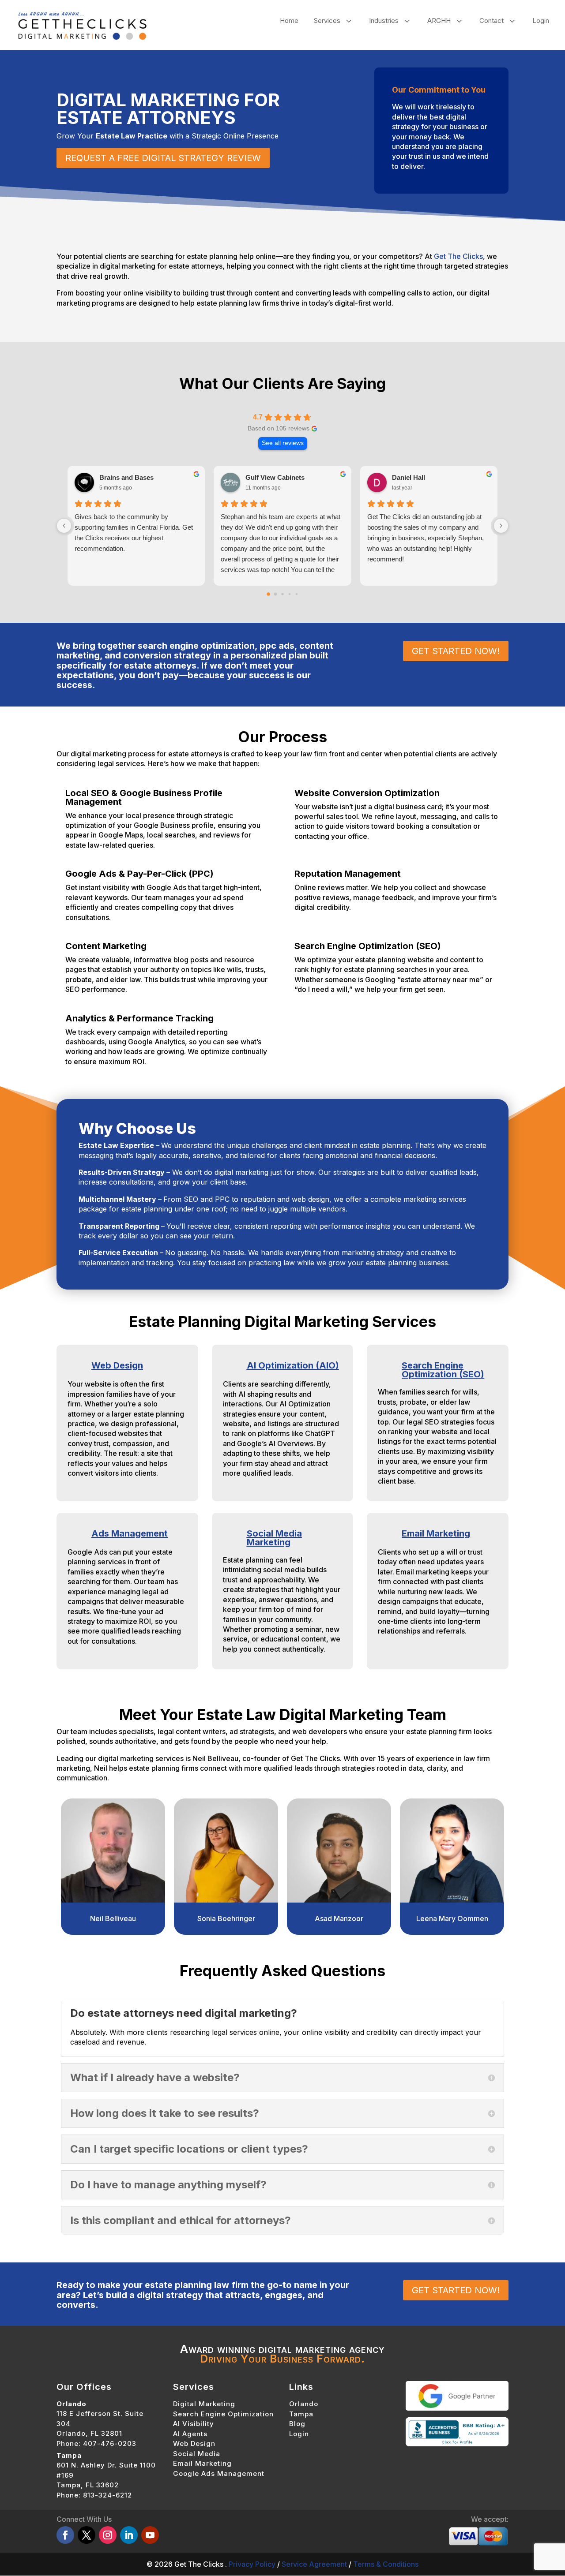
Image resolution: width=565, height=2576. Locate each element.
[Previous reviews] (64, 526)
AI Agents (190, 2434)
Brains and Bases (126, 477)
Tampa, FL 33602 (88, 2485)
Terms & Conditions (386, 2564)
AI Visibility (194, 2424)
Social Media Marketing (274, 1538)
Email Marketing (436, 1533)
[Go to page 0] (268, 594)
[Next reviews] (501, 526)
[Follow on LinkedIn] (129, 2535)
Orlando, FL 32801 (89, 2434)
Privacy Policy (252, 2564)
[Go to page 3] (290, 594)
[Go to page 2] (282, 594)
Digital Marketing (204, 2404)
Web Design (117, 1365)
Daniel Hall (409, 477)
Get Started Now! (456, 651)
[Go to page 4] (297, 594)
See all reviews (283, 443)
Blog (297, 2424)
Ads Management (130, 1533)
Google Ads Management (219, 2473)
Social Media (197, 2454)
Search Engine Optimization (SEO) (443, 1370)
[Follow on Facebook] (65, 2535)
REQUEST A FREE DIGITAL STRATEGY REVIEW (163, 158)
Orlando (304, 2404)
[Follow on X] (87, 2535)
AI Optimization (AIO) (293, 1365)
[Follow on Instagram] (108, 2535)
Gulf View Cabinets (275, 477)
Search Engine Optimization (223, 2414)
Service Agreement (314, 2564)
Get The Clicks (458, 256)
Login (299, 2434)
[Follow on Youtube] (150, 2535)
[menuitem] (289, 21)
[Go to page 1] (276, 594)
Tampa (301, 2414)
